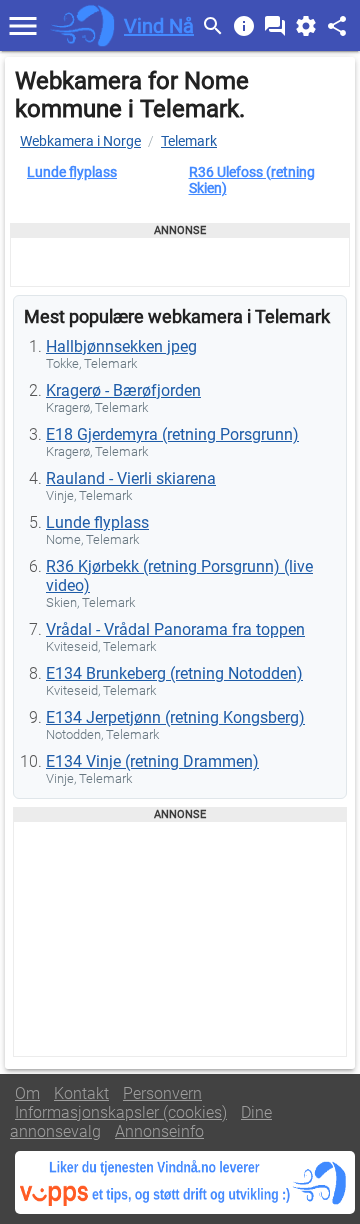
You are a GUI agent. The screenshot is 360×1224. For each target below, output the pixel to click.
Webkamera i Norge (80, 141)
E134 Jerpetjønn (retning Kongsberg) (175, 717)
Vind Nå (159, 26)
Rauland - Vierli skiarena (131, 478)
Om (27, 1093)
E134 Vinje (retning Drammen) (152, 761)
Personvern (162, 1093)
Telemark (189, 141)
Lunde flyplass (72, 172)
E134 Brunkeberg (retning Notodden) (174, 673)
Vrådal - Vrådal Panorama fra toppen (175, 629)
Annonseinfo (159, 1131)
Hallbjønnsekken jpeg (121, 346)
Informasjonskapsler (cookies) (121, 1112)
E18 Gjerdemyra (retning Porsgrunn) (172, 434)
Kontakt (81, 1093)
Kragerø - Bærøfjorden (123, 390)
